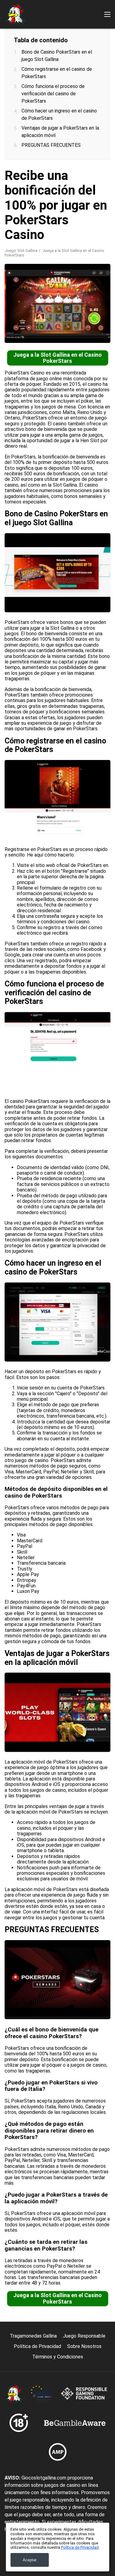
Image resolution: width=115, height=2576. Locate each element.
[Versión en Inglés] (11, 108)
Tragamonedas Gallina (33, 2336)
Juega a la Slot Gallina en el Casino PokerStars (57, 358)
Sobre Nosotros (84, 2346)
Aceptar (30, 2560)
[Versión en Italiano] (27, 108)
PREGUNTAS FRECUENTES (51, 145)
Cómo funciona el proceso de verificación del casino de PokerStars (53, 94)
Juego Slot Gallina (21, 251)
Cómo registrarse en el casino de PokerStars (57, 73)
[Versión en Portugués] (43, 108)
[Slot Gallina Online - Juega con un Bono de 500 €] (15, 14)
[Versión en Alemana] (59, 108)
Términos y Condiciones (58, 2357)
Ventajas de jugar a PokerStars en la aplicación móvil (60, 132)
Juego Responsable (84, 2336)
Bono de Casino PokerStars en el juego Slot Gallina (57, 56)
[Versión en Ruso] (75, 108)
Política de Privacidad (37, 2346)
